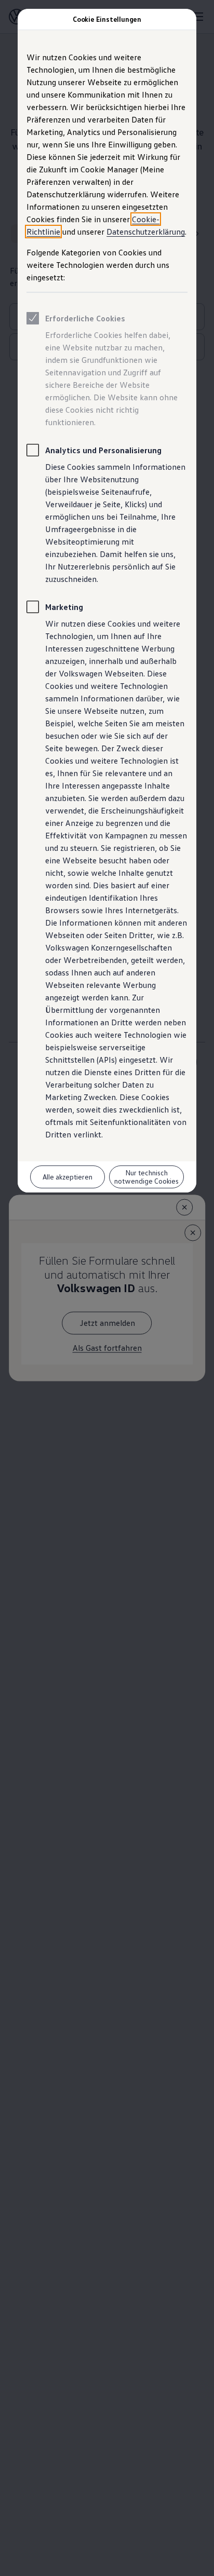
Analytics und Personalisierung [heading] (103, 450)
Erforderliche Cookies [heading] (85, 318)
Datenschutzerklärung (146, 232)
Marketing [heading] (64, 607)
